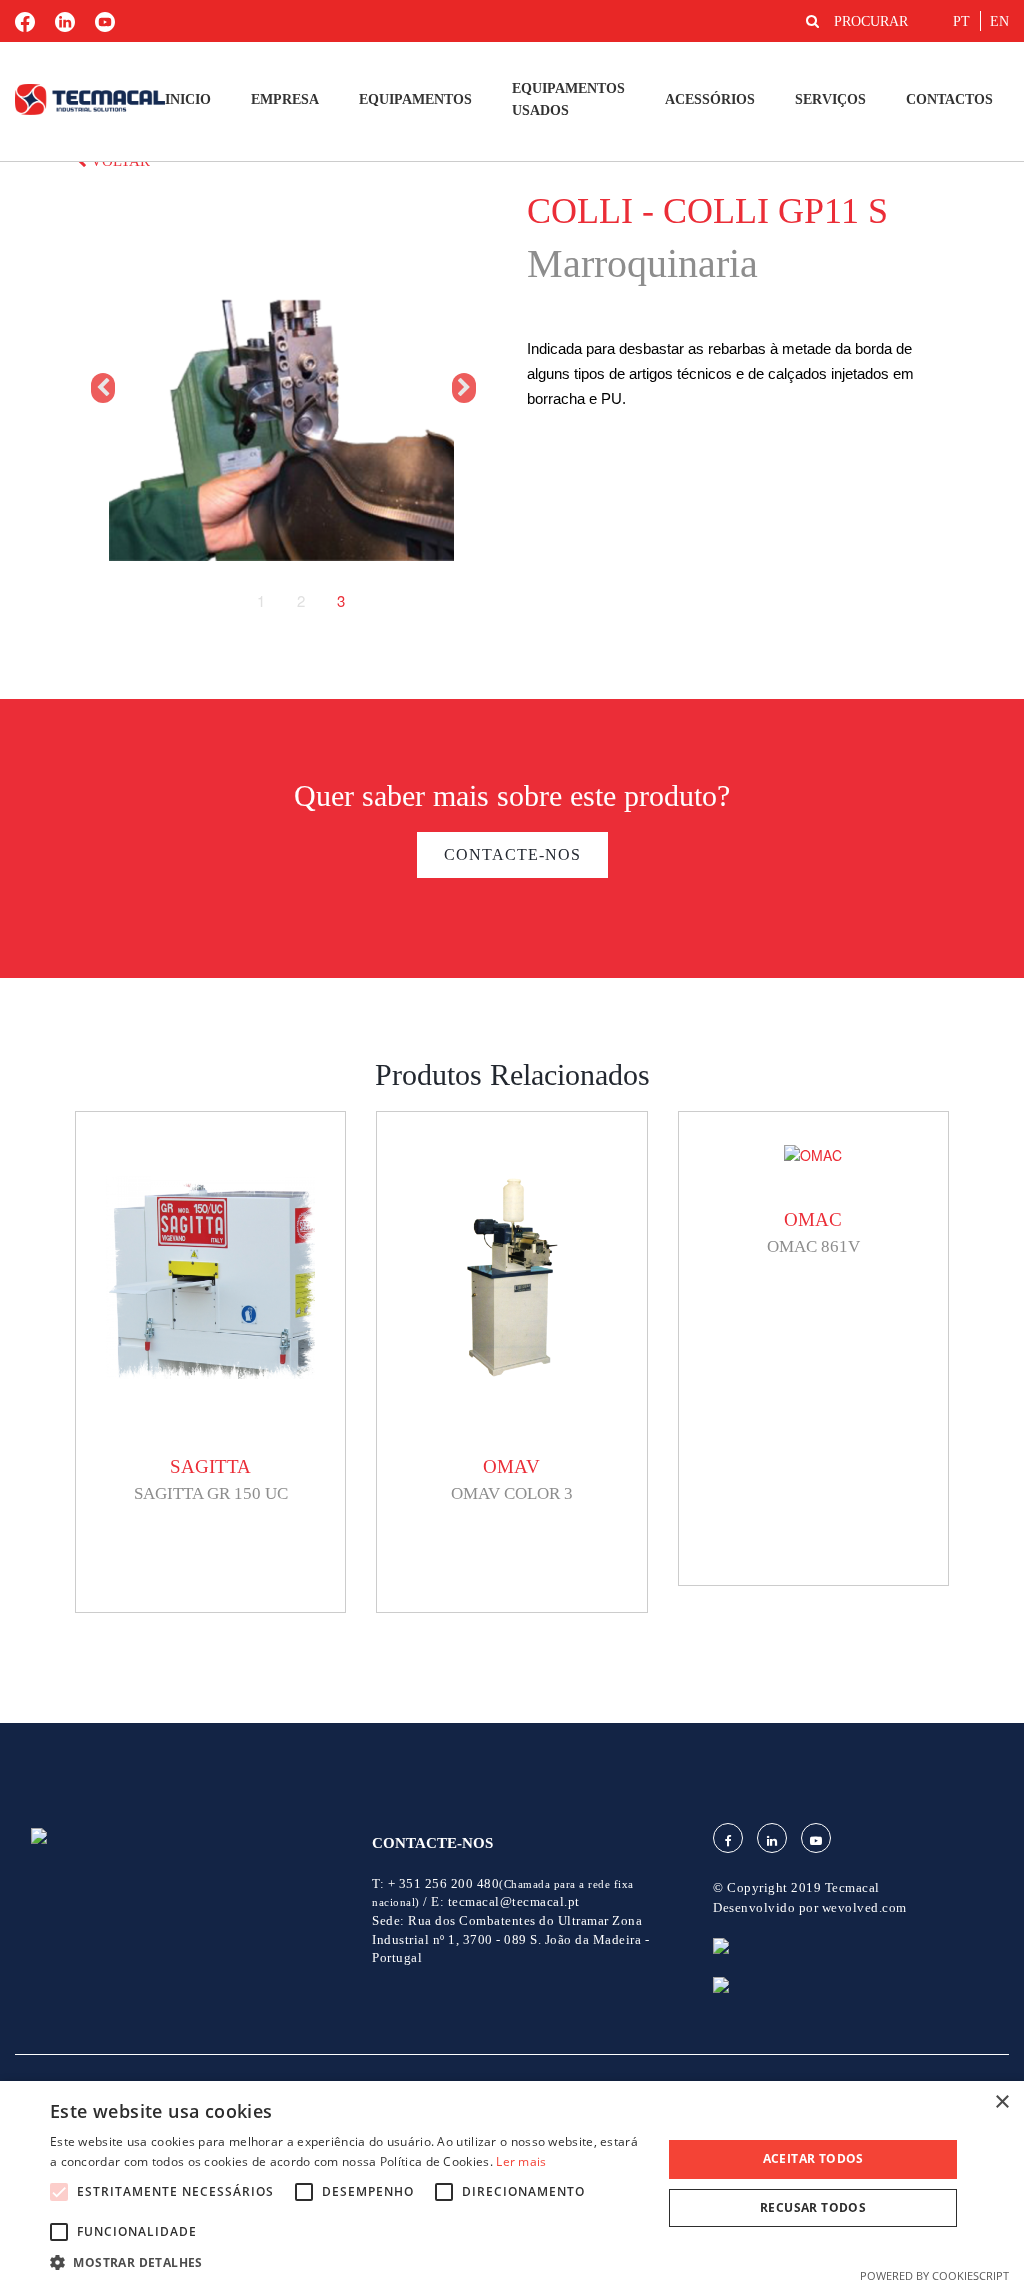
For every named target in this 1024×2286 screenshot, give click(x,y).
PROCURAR (871, 21)
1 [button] (261, 601)
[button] (347, 2261)
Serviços (830, 99)
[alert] (512, 2183)
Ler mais (521, 2161)
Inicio (188, 99)
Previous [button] (101, 388)
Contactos (949, 99)
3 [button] (341, 601)
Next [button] (462, 388)
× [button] (1001, 2102)
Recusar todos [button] (813, 2207)
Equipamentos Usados (568, 99)
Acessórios (710, 99)
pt (961, 21)
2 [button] (301, 601)
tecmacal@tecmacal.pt (514, 1901)
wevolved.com (864, 1907)
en (999, 21)
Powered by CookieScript (934, 2275)
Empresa (285, 99)
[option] (281, 388)
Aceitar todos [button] (813, 2158)
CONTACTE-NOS (512, 854)
